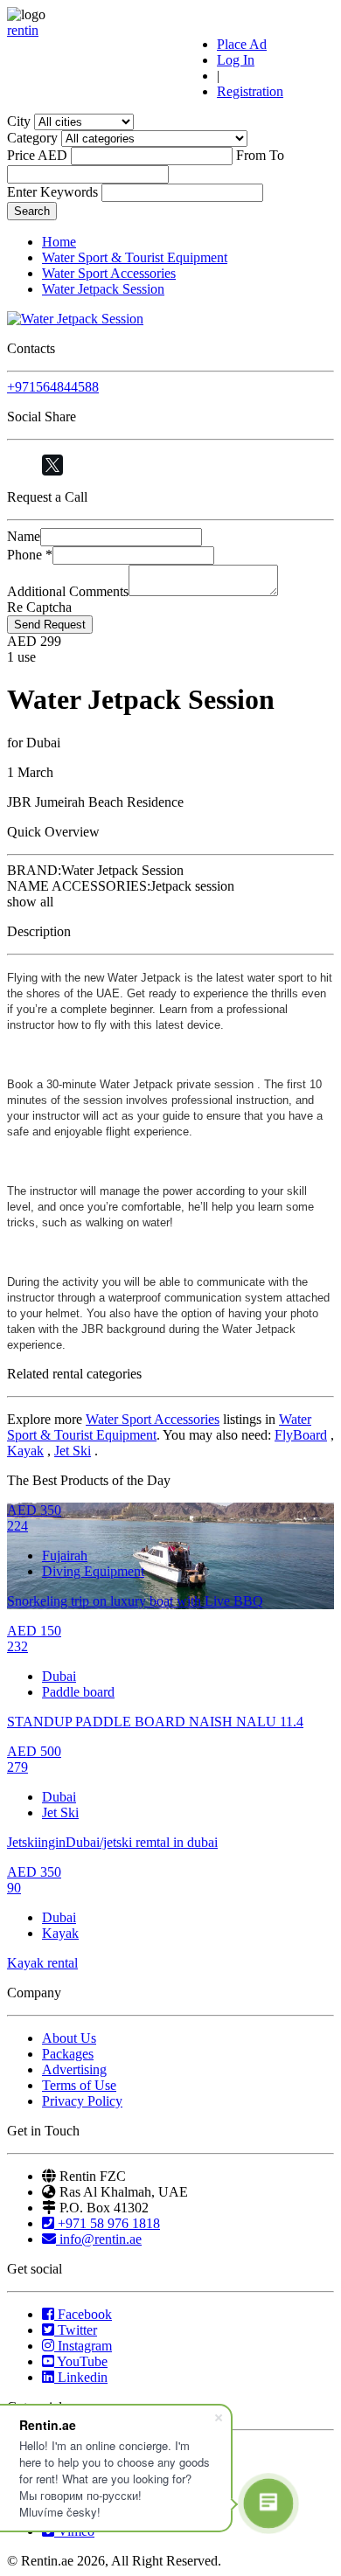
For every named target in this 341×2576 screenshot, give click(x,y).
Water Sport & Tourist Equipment (135, 257)
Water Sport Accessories (109, 273)
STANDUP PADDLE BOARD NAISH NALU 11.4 (155, 1722)
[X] (52, 465)
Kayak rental (42, 1963)
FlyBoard (301, 1435)
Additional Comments (68, 591)
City (19, 121)
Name (24, 536)
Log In (236, 60)
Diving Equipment (93, 1571)
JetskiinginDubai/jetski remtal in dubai (112, 1842)
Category (32, 138)
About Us (69, 2038)
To (277, 155)
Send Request (50, 625)
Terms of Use (79, 2085)
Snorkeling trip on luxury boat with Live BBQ (135, 1601)
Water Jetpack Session (103, 289)
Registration (250, 91)
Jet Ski (73, 1451)
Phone (30, 555)
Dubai (59, 1676)
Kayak (25, 1451)
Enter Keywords (52, 192)
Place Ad (242, 44)
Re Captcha (39, 607)
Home (59, 242)
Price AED (37, 155)
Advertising (74, 2069)
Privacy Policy (82, 2101)
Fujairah (65, 1555)
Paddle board (78, 1692)
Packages (68, 2054)
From (251, 155)
